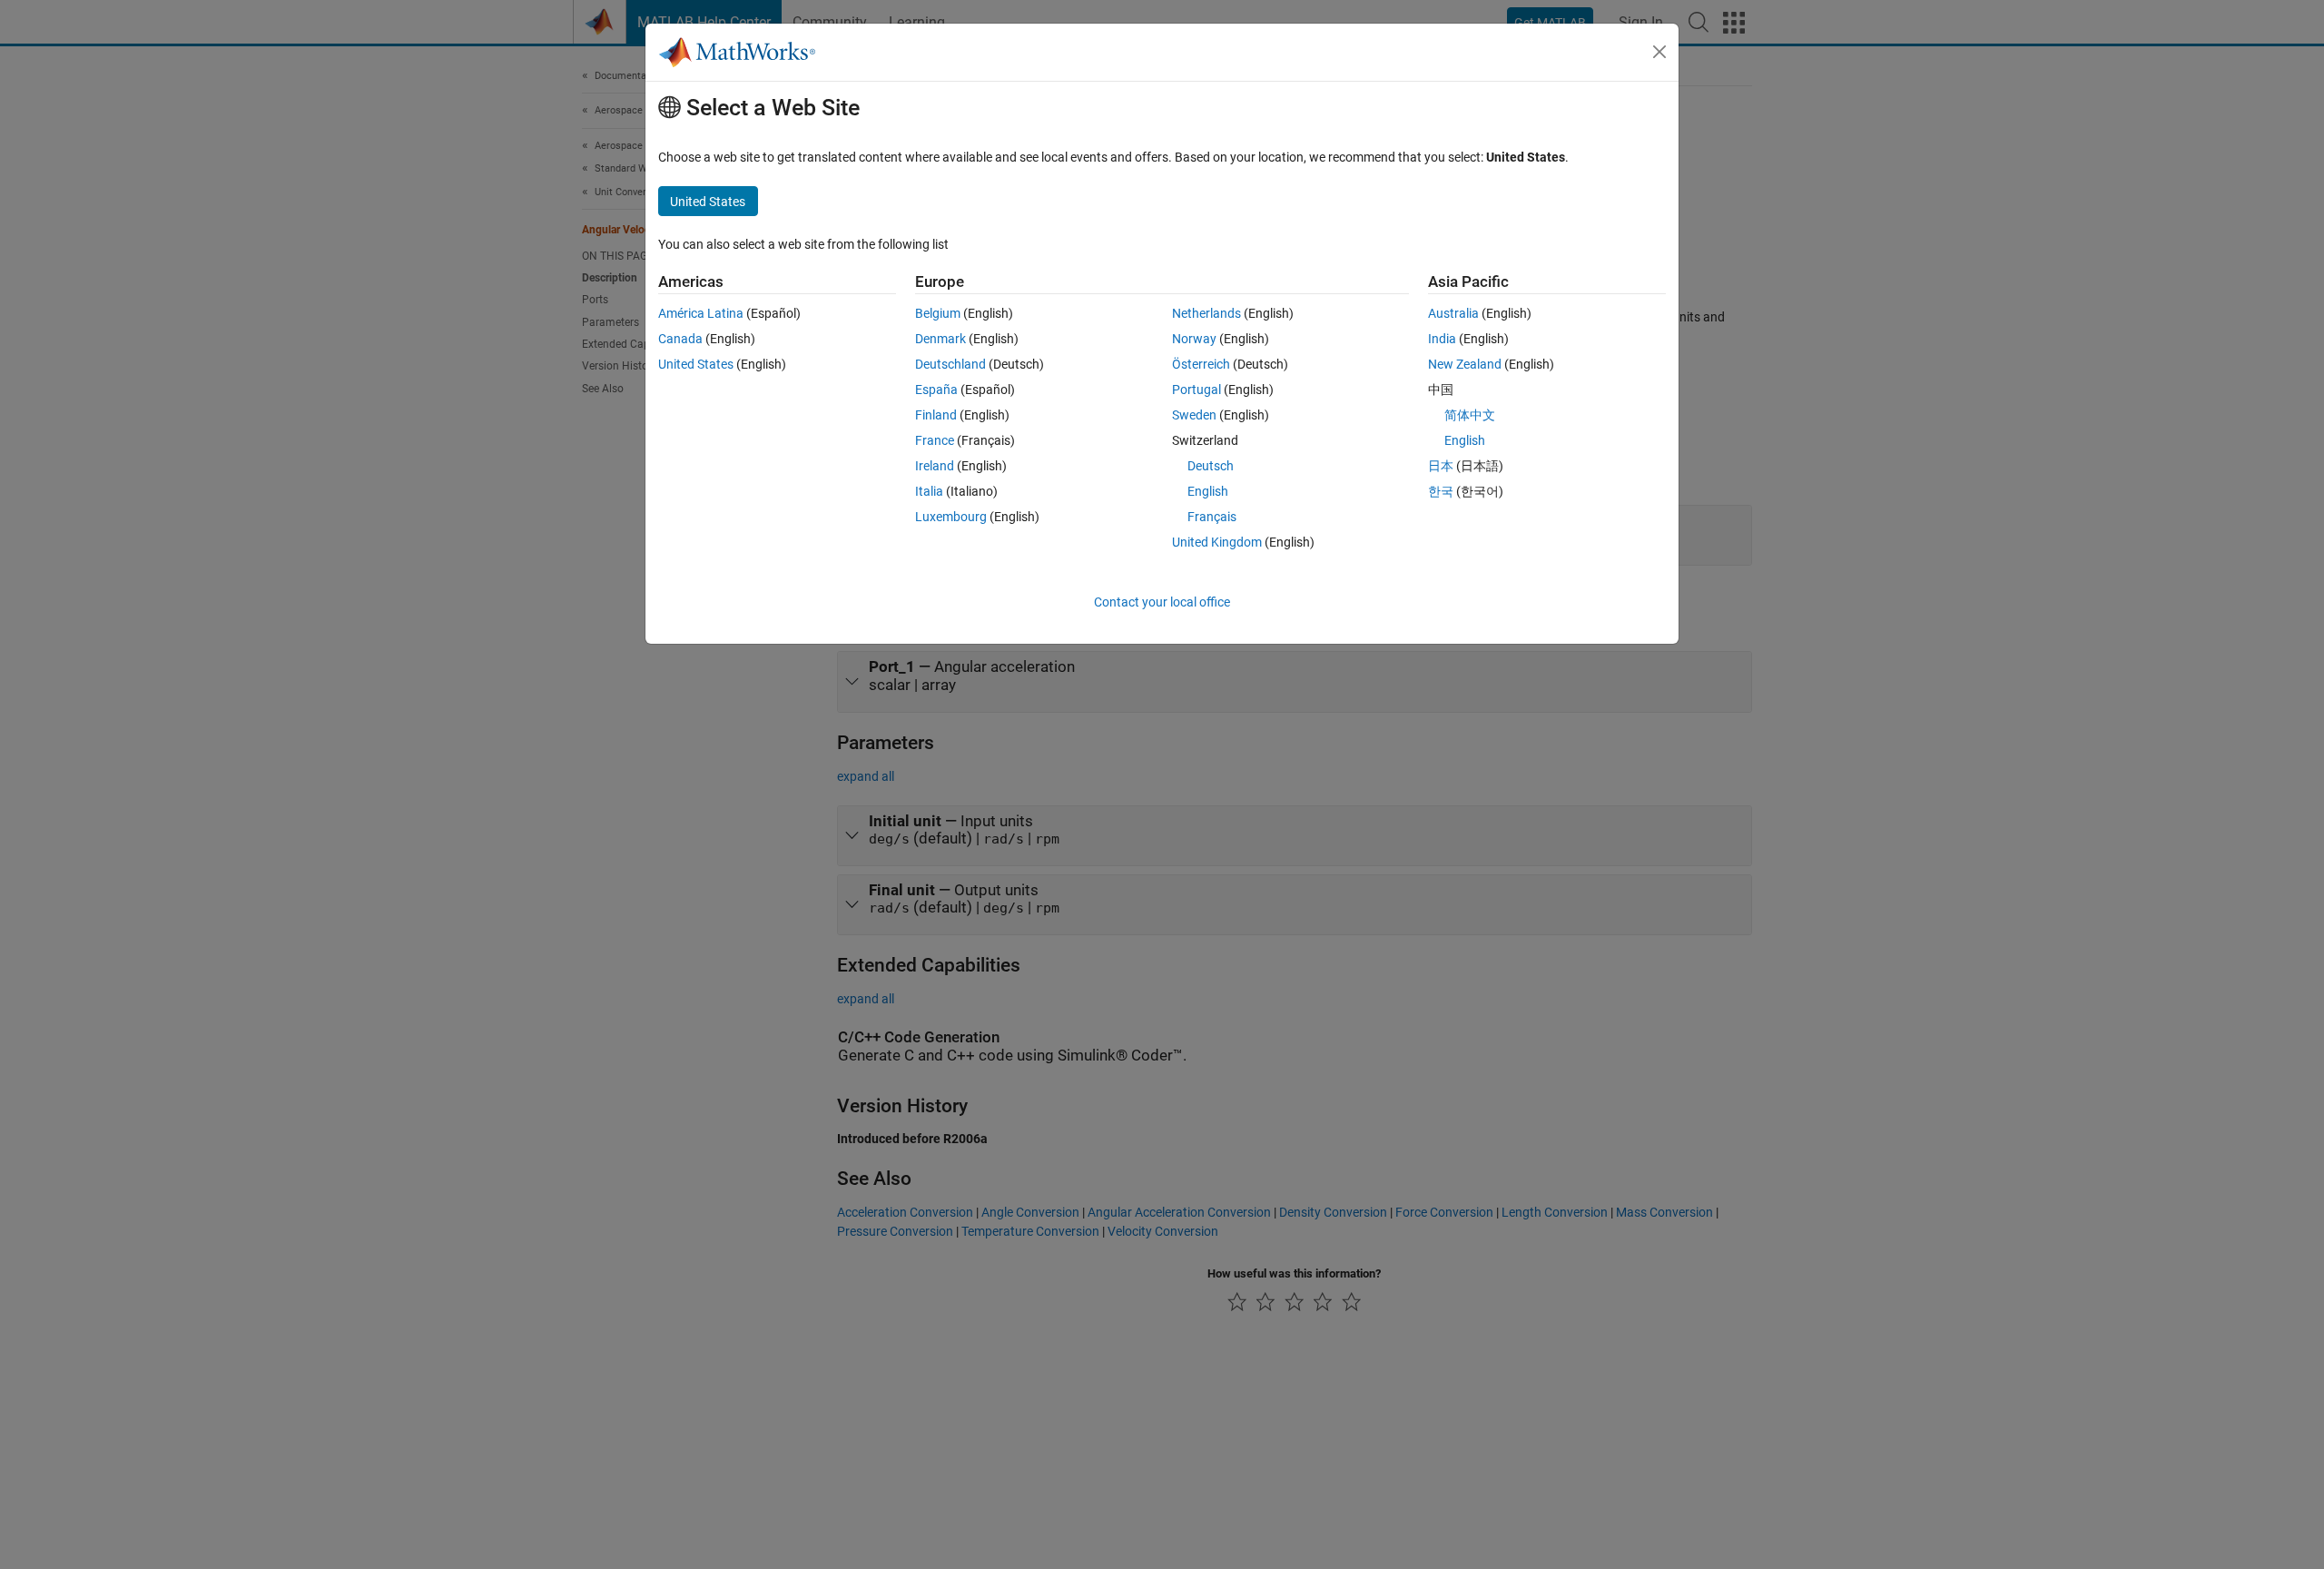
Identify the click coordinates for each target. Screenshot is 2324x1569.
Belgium (938, 313)
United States (696, 364)
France (935, 440)
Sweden (1194, 415)
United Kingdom (1217, 542)
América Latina (701, 313)
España (936, 390)
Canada (680, 339)
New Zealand (1465, 364)
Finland (936, 415)
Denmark (940, 339)
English (1208, 491)
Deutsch (1211, 466)
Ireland (935, 466)
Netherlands (1206, 313)
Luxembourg (951, 517)
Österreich (1201, 364)
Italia (929, 491)
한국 (1441, 491)
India (1442, 339)
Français (1212, 517)
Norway (1194, 339)
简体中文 (1470, 415)
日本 (1441, 466)
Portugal (1196, 390)
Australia (1453, 313)
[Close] (1659, 52)
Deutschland (950, 364)
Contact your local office (1162, 602)
